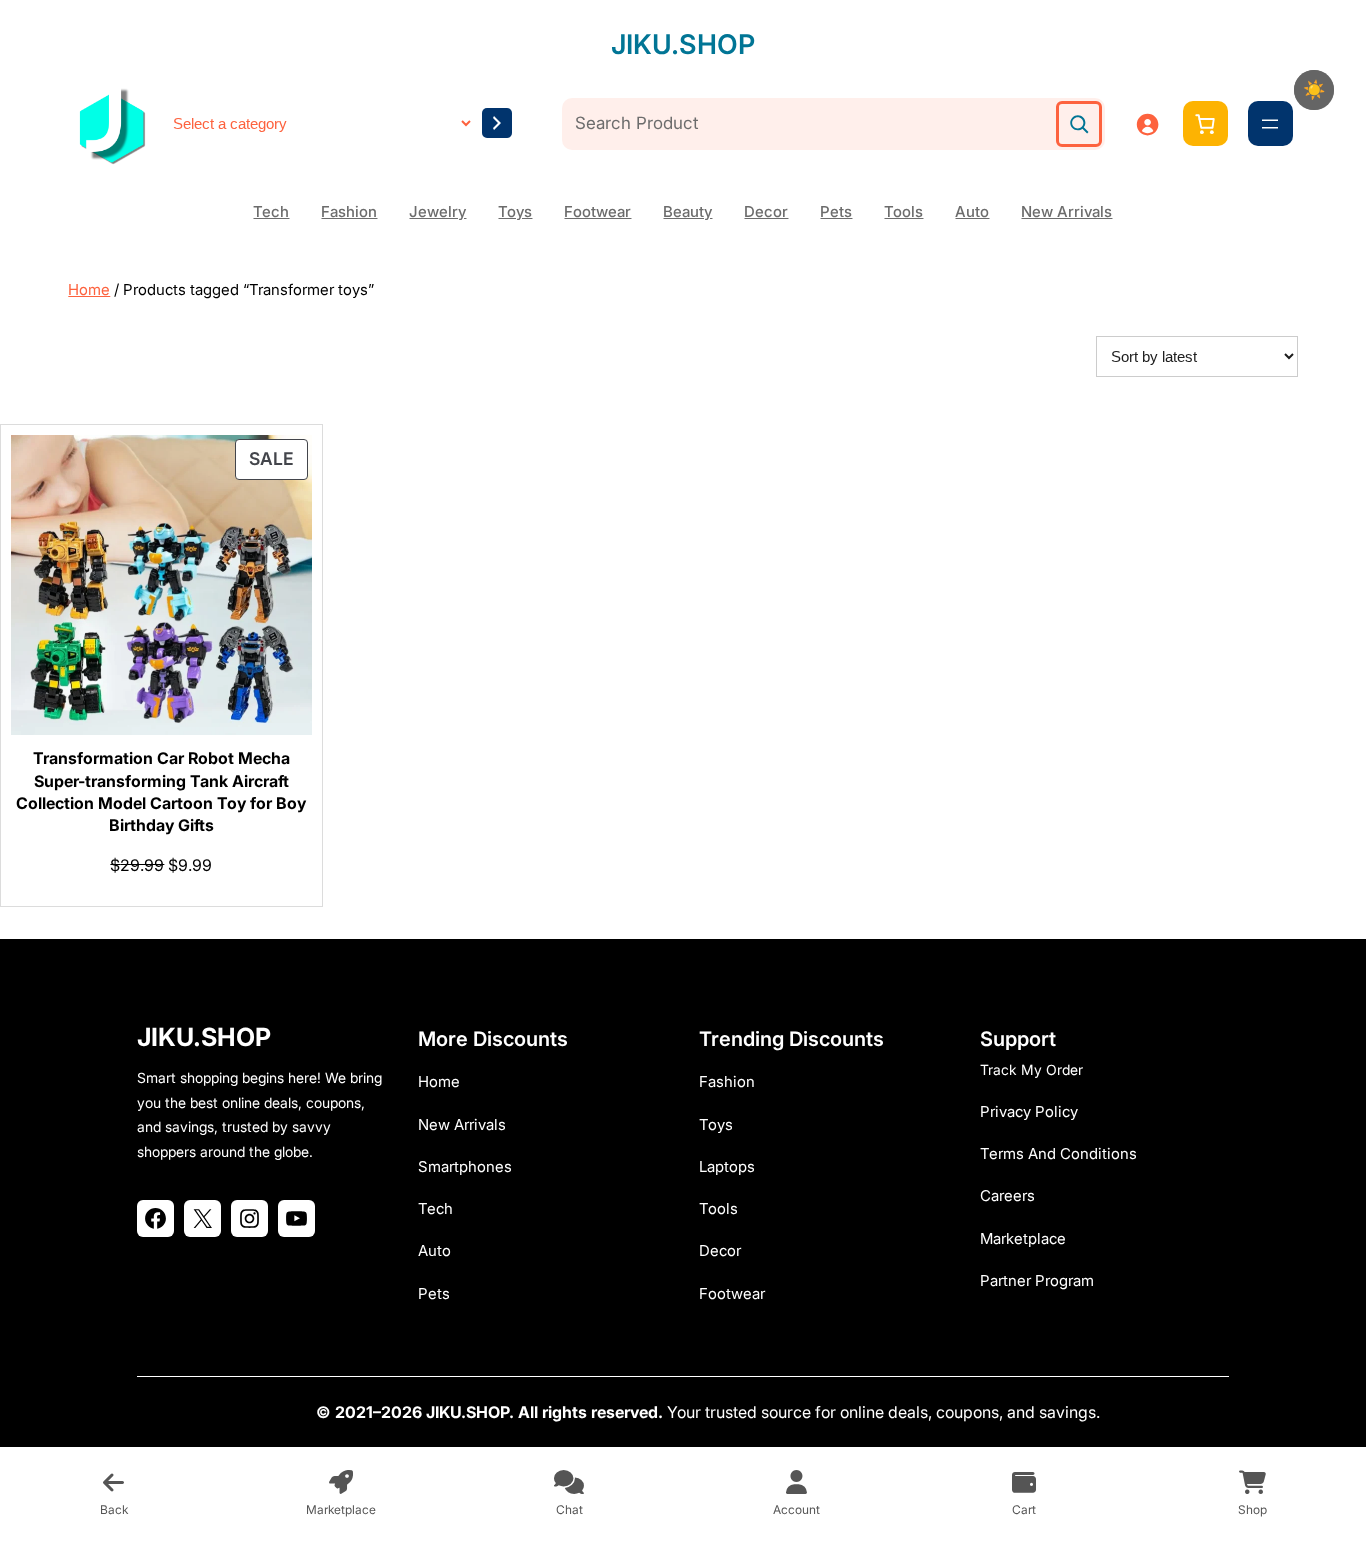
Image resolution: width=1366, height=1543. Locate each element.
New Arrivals (1066, 211)
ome (444, 1081)
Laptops (727, 1166)
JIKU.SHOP (683, 44)
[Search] (1079, 124)
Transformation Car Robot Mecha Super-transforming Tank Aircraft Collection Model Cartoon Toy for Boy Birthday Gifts (161, 791)
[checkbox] (1314, 90)
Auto (972, 211)
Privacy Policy (1029, 1111)
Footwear (597, 211)
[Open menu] (1270, 124)
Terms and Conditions (1058, 1153)
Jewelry (437, 211)
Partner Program (1037, 1280)
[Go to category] (497, 123)
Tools (903, 211)
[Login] (1147, 124)
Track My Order (1031, 1069)
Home (89, 289)
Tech (271, 211)
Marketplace (1023, 1238)
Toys (515, 211)
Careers (1007, 1195)
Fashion (349, 211)
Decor (766, 211)
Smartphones (465, 1166)
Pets (836, 211)
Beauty (687, 211)
